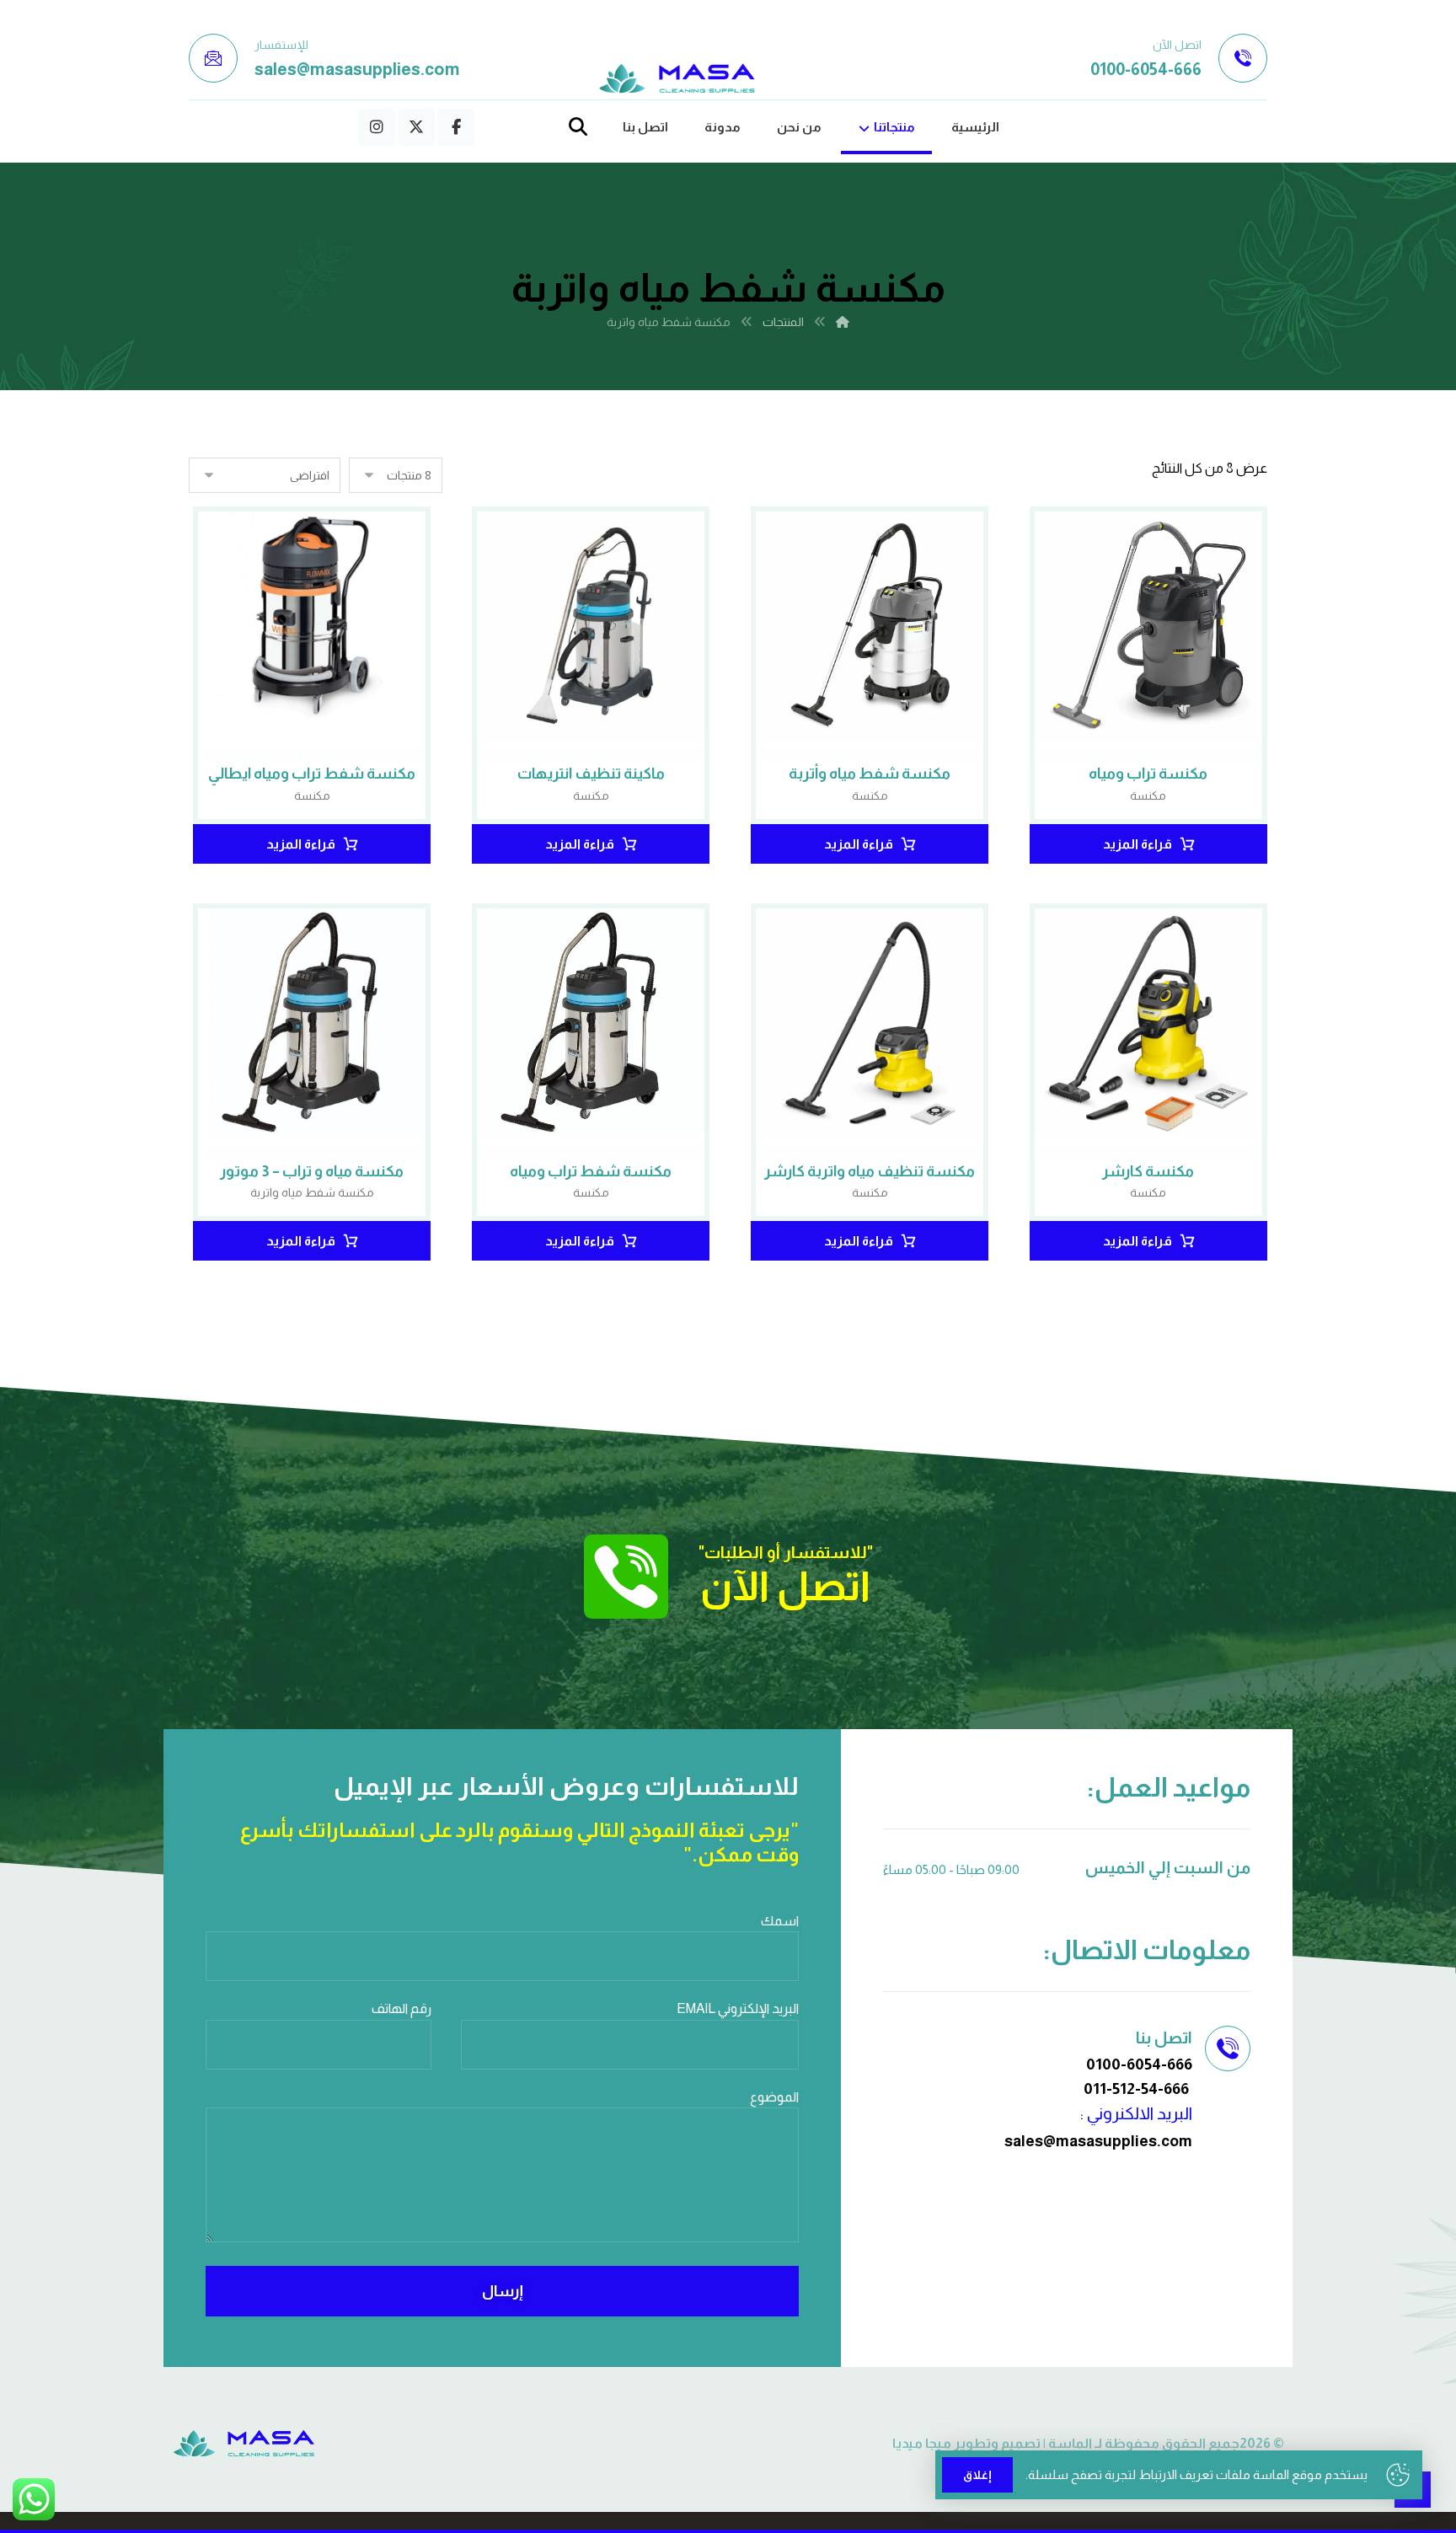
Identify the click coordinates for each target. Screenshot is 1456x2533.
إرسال (503, 2291)
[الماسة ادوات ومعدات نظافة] (677, 79)
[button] (456, 127)
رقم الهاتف (401, 2008)
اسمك (780, 1921)
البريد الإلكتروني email (738, 2008)
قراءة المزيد (1137, 844)
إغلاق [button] (977, 2475)
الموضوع (774, 2097)
